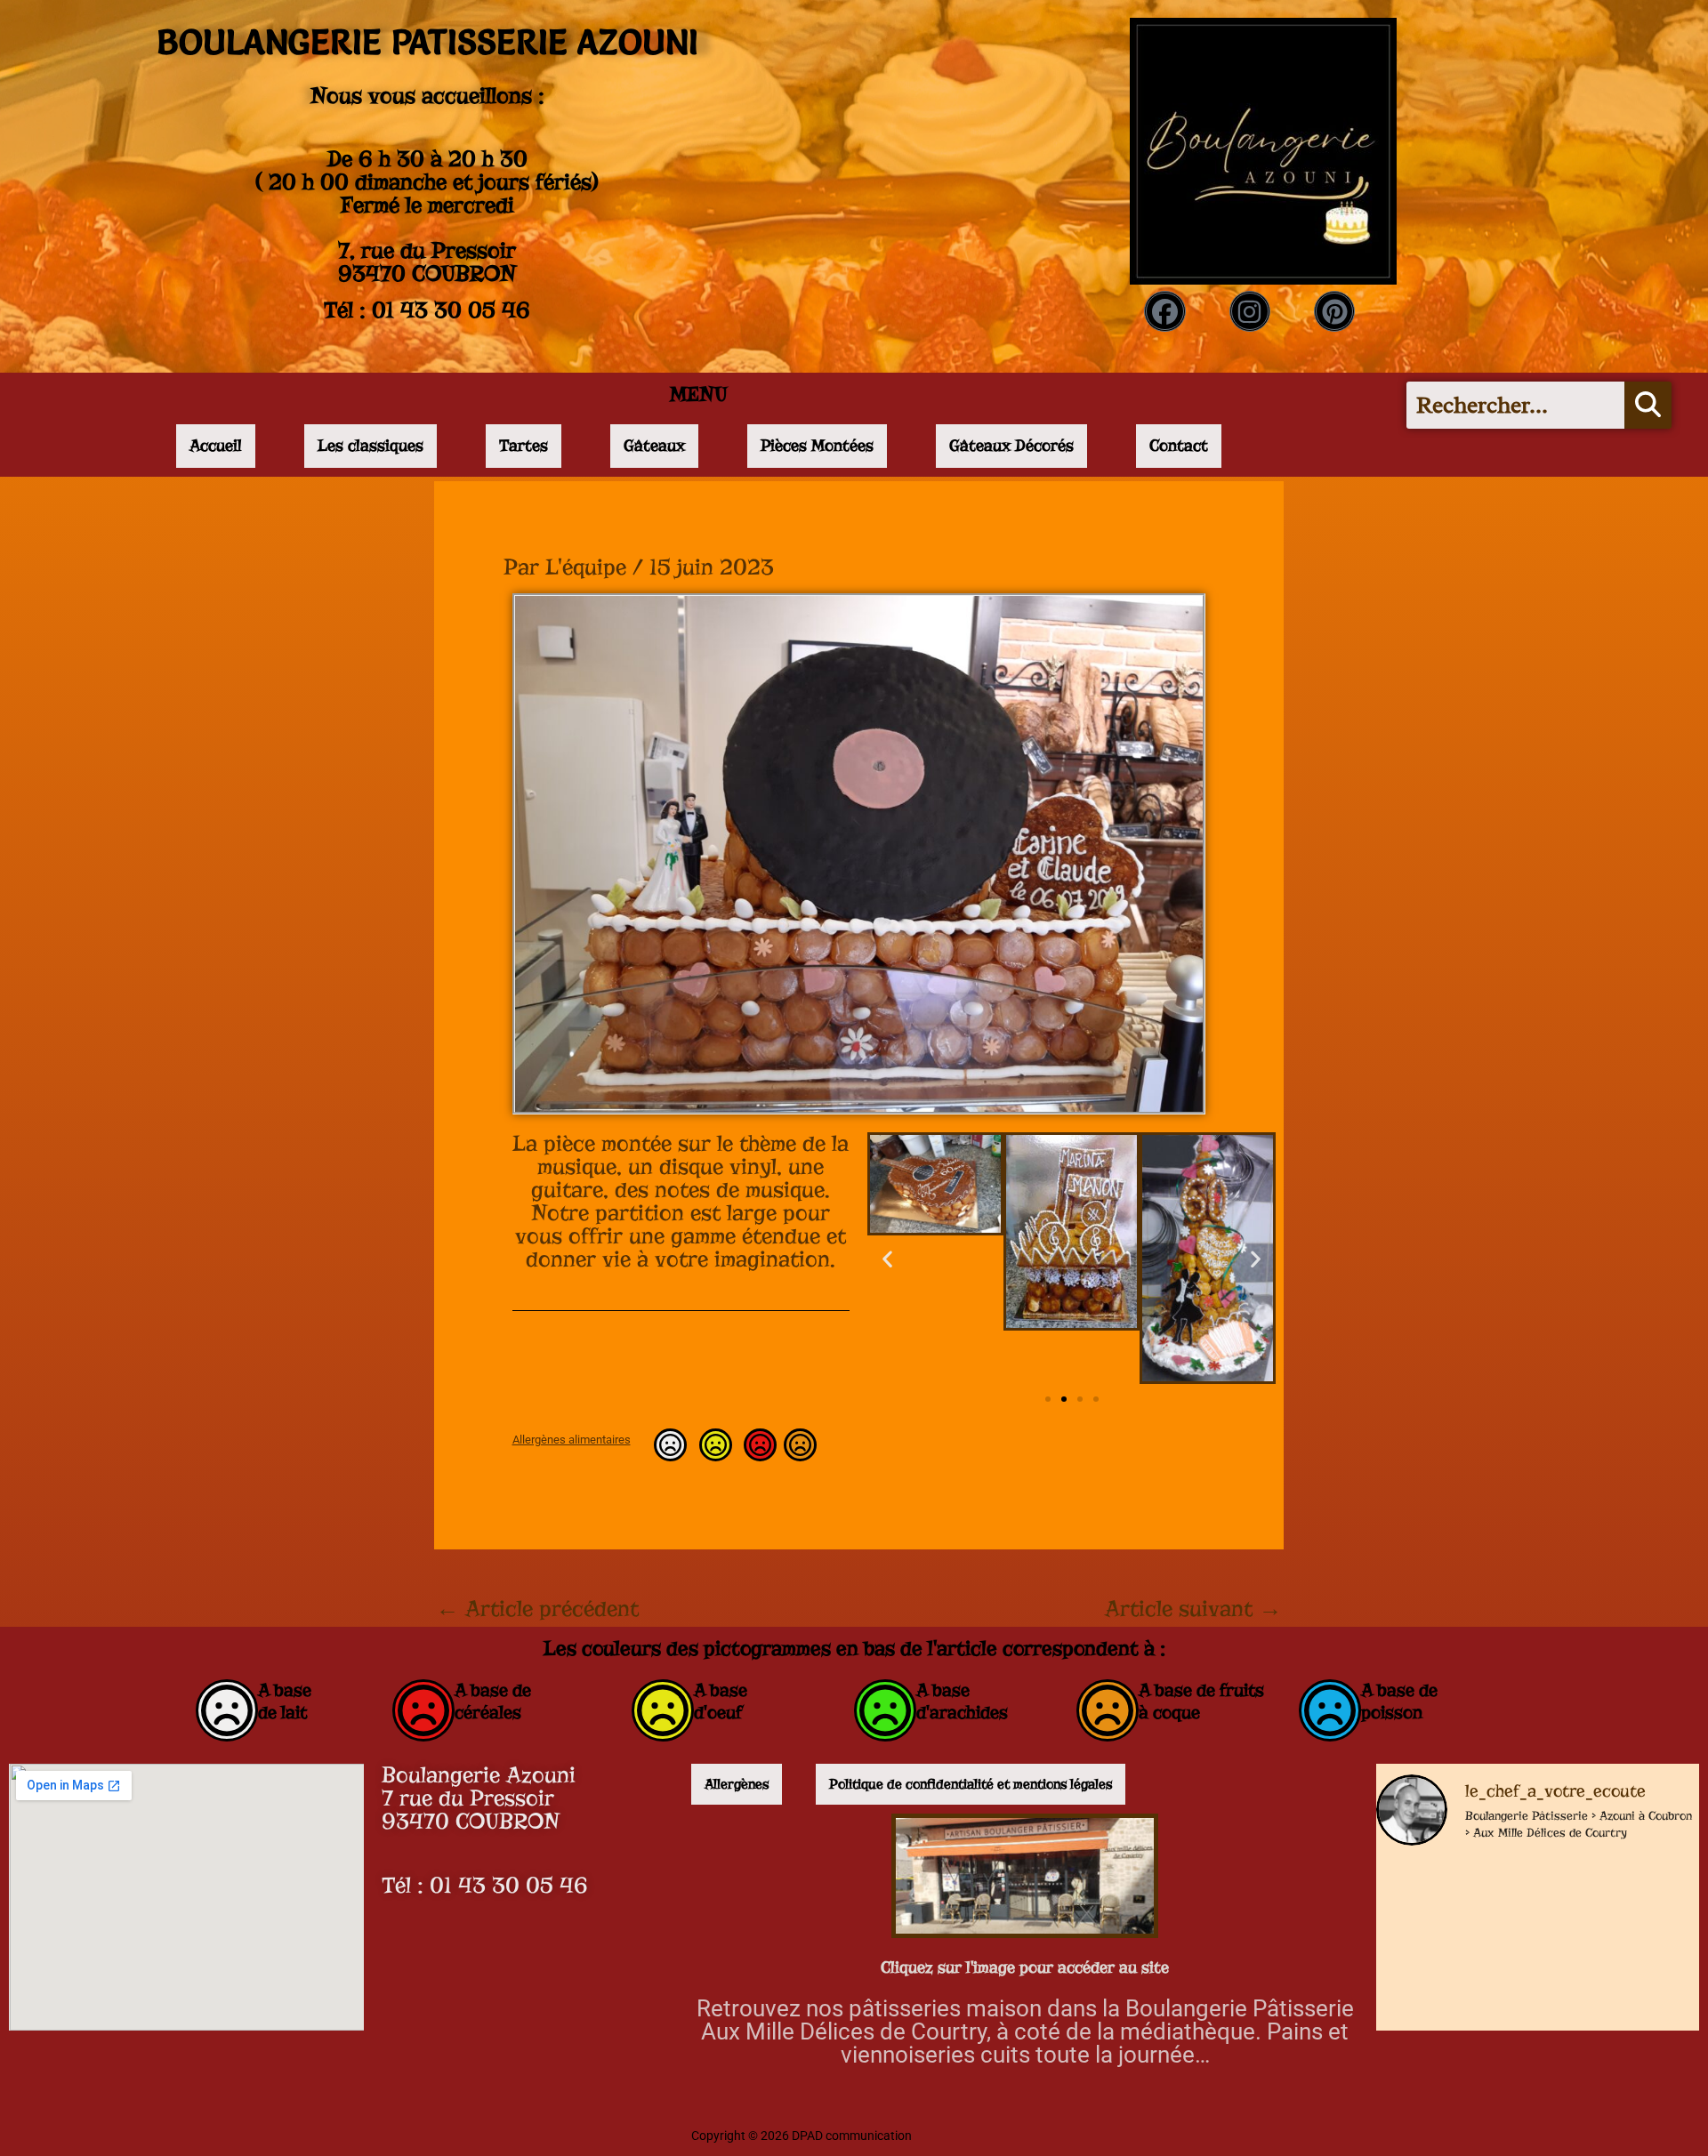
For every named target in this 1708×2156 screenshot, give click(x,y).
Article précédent (537, 1609)
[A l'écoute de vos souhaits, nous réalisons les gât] (1452, 2016)
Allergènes (737, 1784)
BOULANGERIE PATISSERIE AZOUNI (427, 42)
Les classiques (371, 446)
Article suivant (1193, 1609)
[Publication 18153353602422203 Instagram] (1623, 1911)
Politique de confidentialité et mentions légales (971, 1784)
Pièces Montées (817, 446)
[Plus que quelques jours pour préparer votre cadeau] (1452, 1911)
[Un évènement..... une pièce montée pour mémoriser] (1623, 2016)
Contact (1179, 446)
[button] (887, 1258)
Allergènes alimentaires (572, 1440)
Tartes (524, 446)
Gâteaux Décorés (1011, 446)
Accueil (216, 446)
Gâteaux (654, 446)
